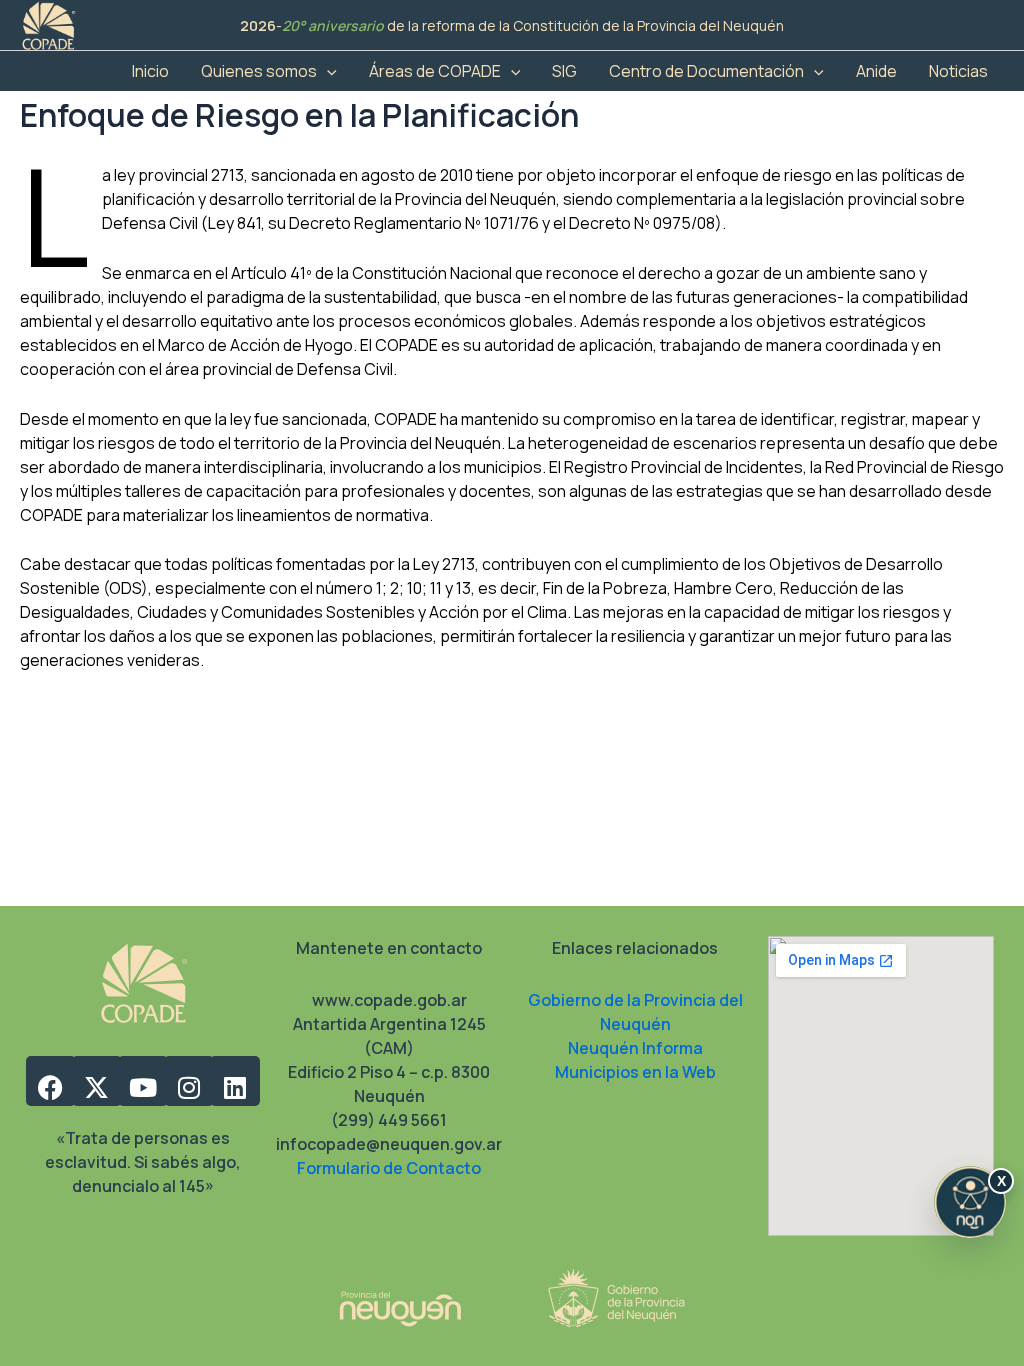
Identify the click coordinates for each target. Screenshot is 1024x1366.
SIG (564, 71)
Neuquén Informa (635, 1048)
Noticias (958, 71)
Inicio (150, 71)
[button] (327, 71)
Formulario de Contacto (389, 1168)
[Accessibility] (970, 1202)
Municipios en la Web (635, 1072)
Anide (876, 71)
